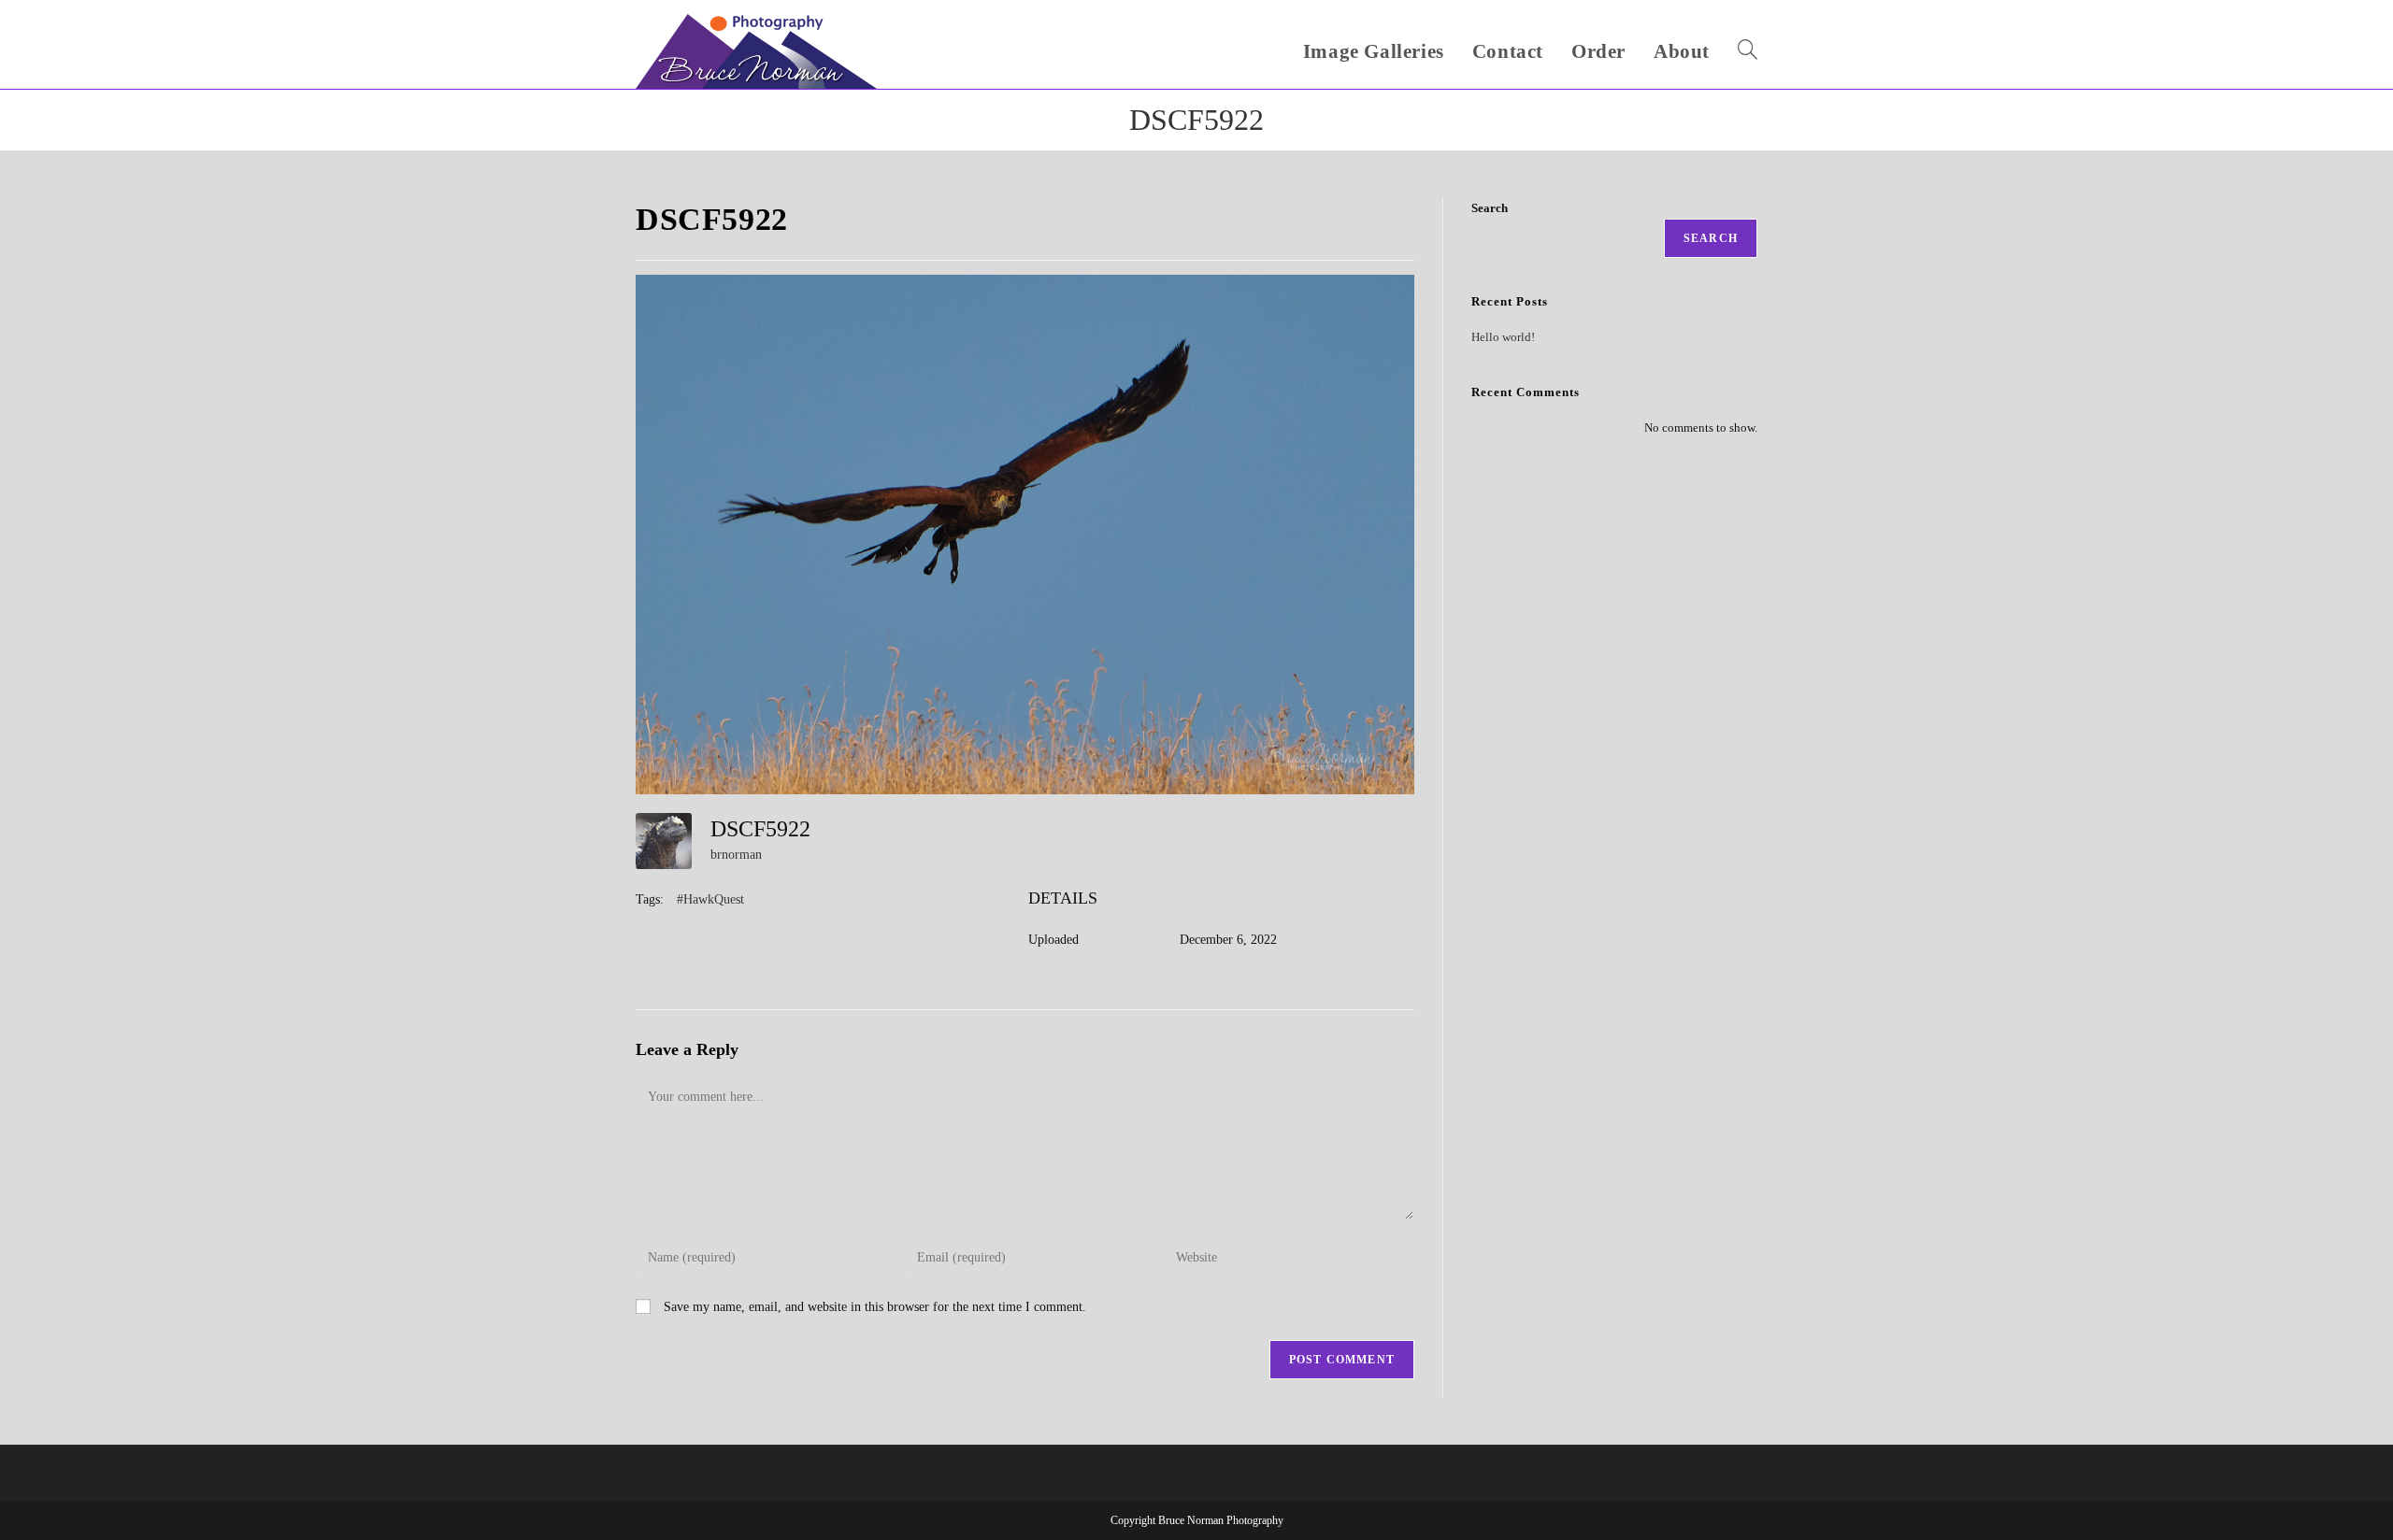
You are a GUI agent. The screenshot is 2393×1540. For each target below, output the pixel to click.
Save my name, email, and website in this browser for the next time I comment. (875, 1307)
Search (1490, 208)
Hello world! (1503, 337)
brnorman (736, 855)
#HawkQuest (710, 899)
